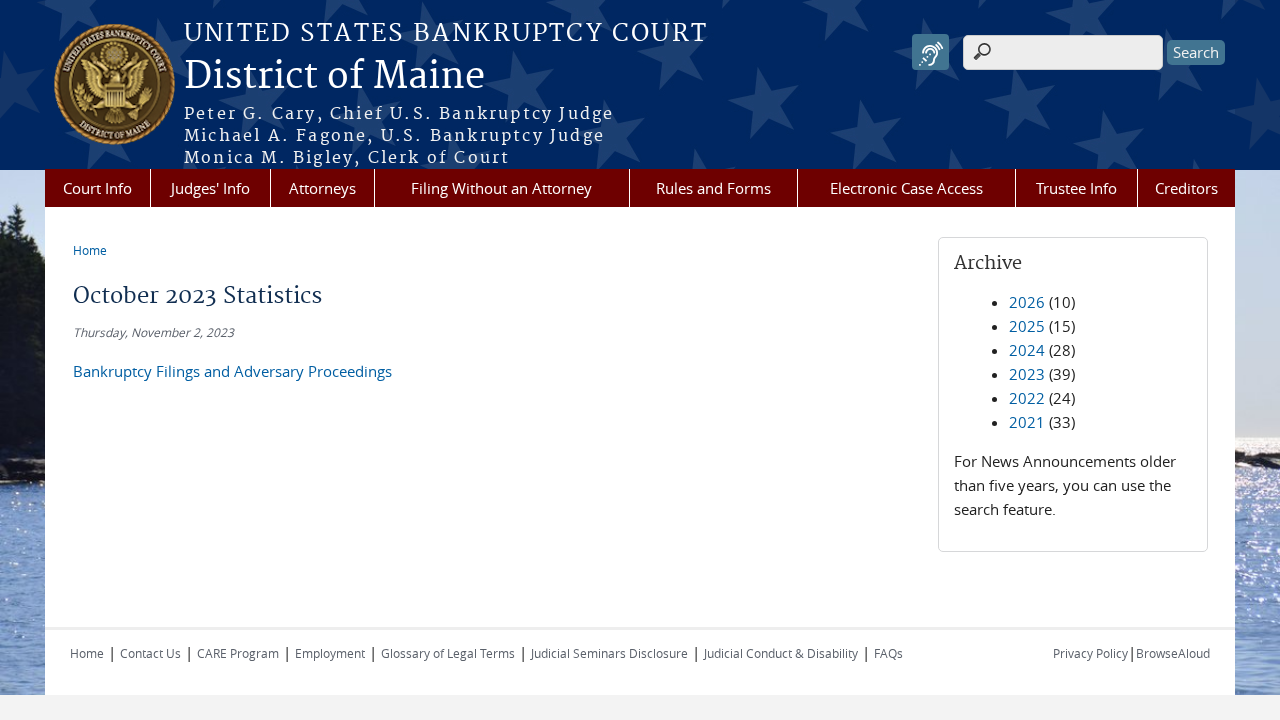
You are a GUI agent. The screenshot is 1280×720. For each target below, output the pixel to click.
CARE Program (238, 653)
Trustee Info (1076, 188)
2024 (1027, 350)
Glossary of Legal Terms (448, 653)
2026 (1027, 302)
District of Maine (334, 77)
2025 (1027, 326)
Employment (330, 653)
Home (90, 250)
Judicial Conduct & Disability (781, 653)
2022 (1027, 398)
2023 (1027, 374)
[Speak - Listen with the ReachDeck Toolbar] (930, 52)
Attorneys (322, 188)
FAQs (888, 653)
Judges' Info (210, 188)
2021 (1027, 422)
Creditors (1186, 188)
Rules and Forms (713, 188)
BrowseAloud (1173, 653)
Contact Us (150, 653)
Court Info (97, 188)
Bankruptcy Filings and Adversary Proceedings (232, 371)
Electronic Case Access (906, 188)
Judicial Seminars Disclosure (609, 653)
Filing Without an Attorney (501, 188)
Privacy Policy (1090, 653)
